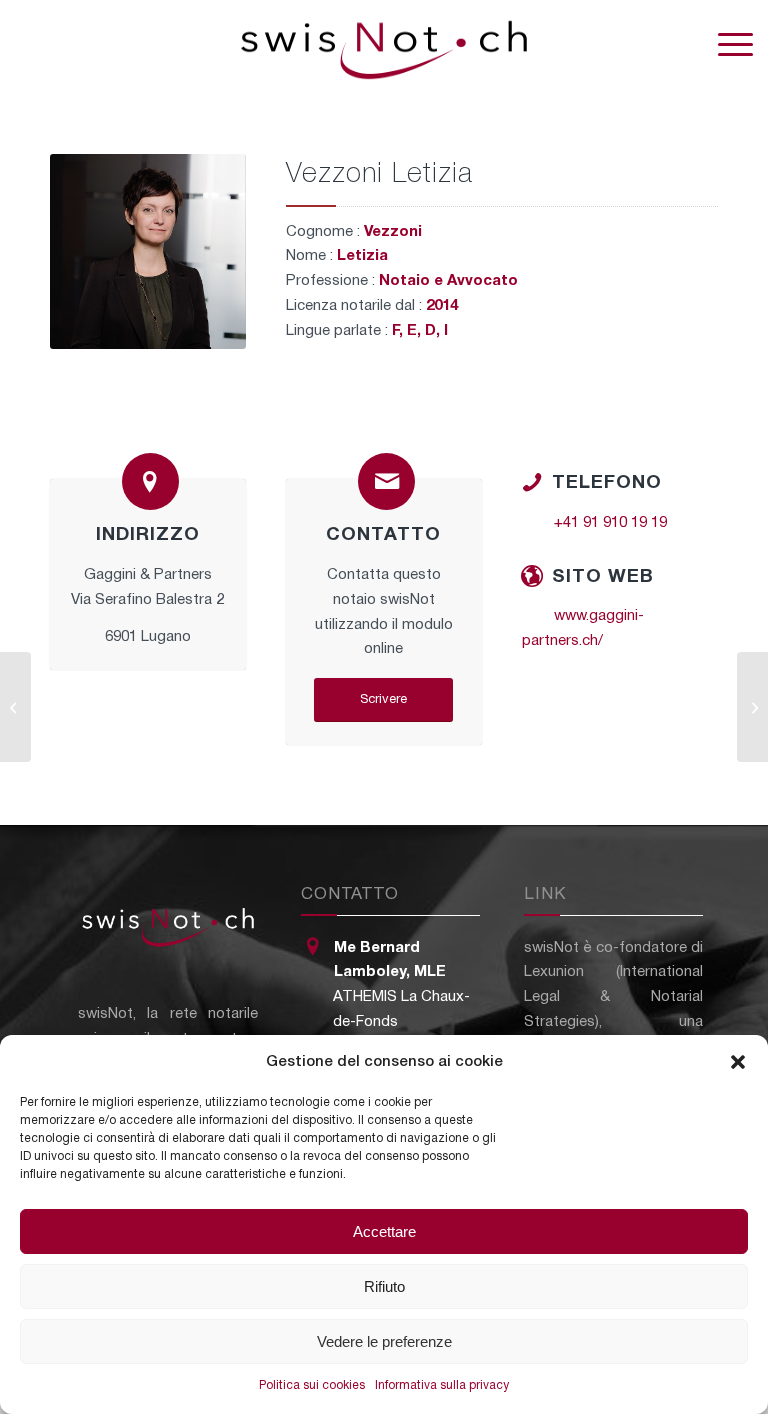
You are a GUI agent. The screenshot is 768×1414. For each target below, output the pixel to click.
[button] (738, 1062)
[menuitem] (725, 45)
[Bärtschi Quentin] (15, 707)
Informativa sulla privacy (442, 1385)
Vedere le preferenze (384, 1341)
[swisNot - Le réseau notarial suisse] (384, 45)
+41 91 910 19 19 (610, 523)
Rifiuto (384, 1286)
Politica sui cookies (312, 1385)
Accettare (384, 1231)
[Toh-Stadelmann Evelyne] (752, 707)
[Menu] (725, 45)
